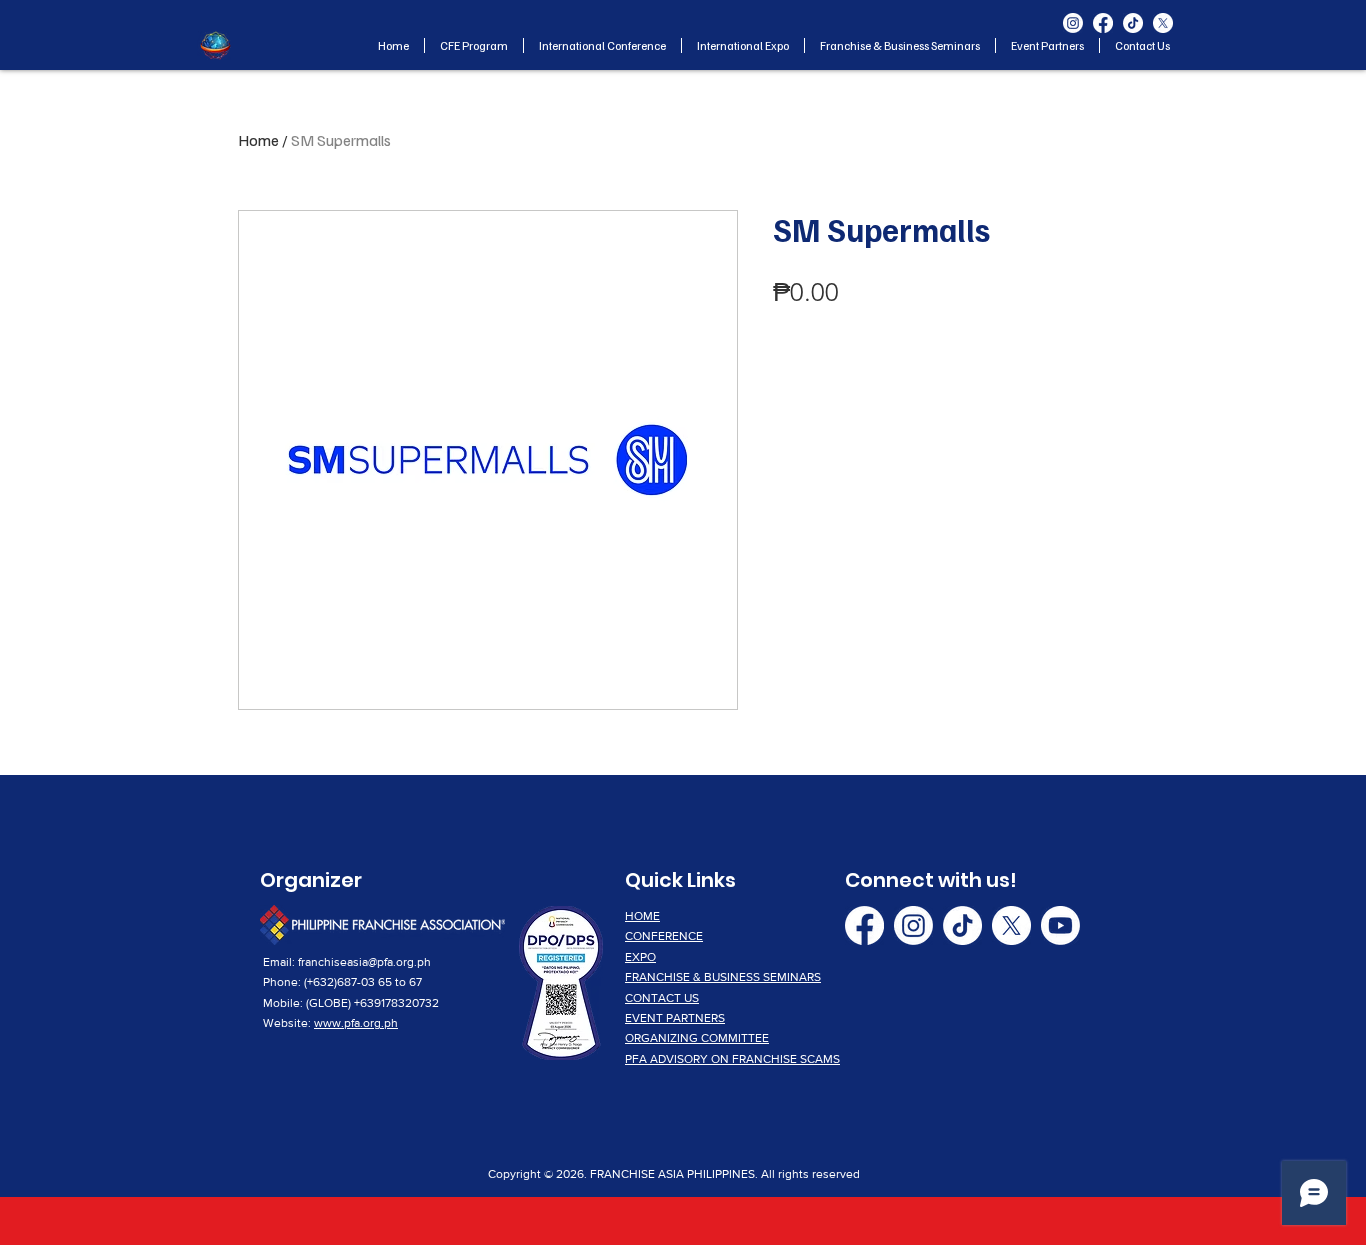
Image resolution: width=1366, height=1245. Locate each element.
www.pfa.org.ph (356, 1023)
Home (258, 140)
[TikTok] (1133, 23)
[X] (1163, 23)
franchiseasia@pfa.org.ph (364, 962)
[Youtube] (1060, 925)
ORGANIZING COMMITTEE (697, 1038)
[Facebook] (1103, 23)
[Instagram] (1073, 23)
